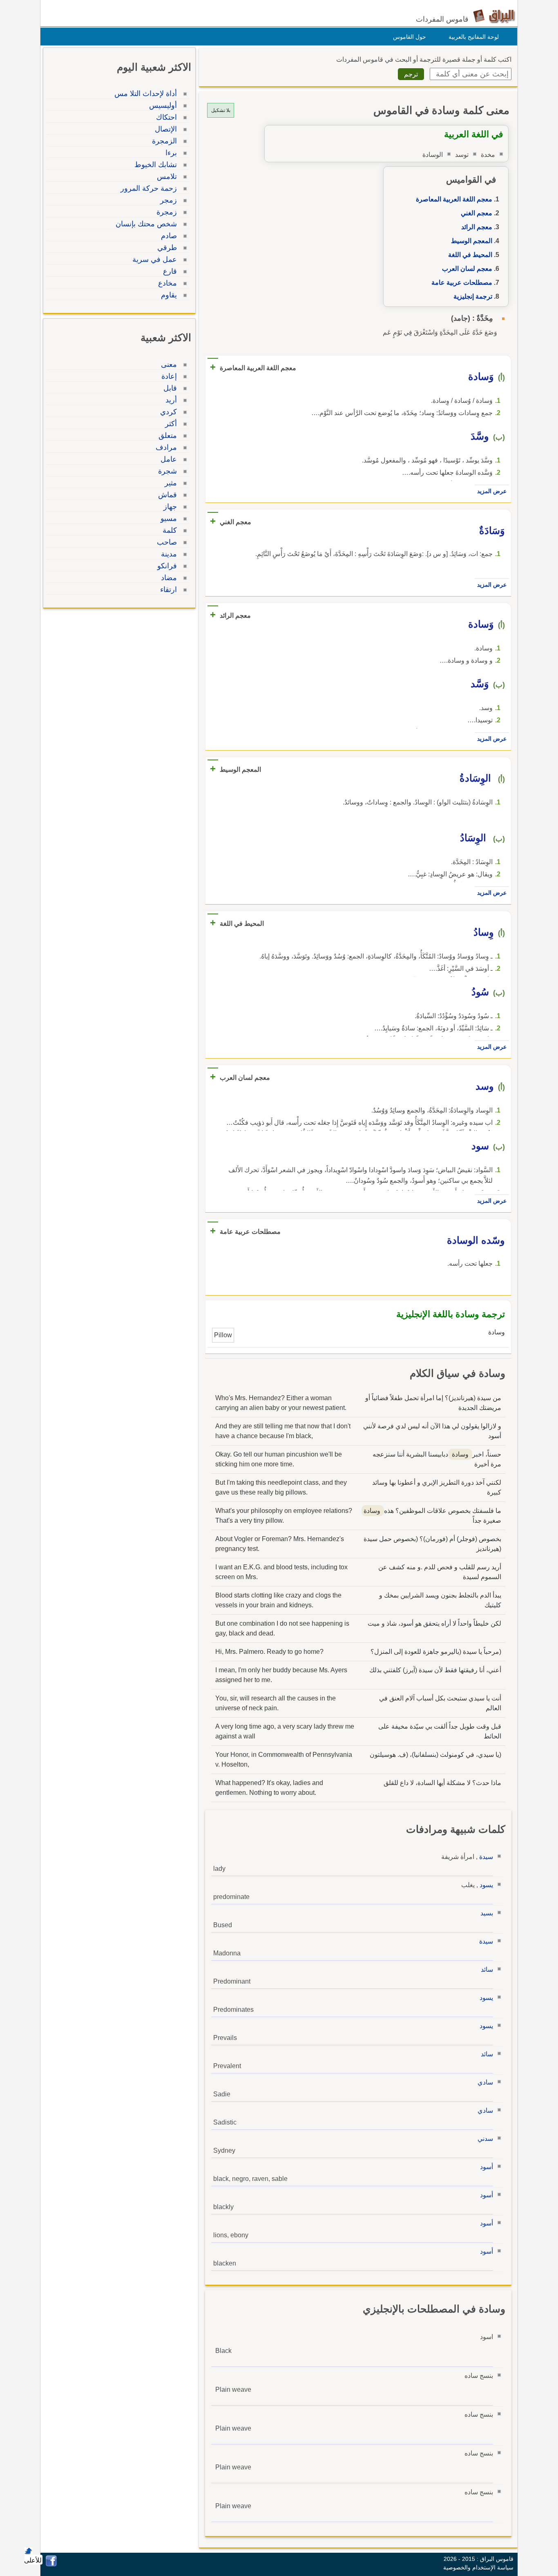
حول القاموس (410, 37)
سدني (485, 2139)
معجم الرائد (477, 227)
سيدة (486, 1857)
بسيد (487, 1913)
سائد (487, 1969)
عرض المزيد (492, 491)
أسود (487, 2167)
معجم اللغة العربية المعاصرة (454, 199)
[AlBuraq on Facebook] (51, 2564)
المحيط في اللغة (470, 255)
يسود (486, 1885)
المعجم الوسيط (472, 241)
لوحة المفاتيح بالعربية (474, 37)
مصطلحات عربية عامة (462, 283)
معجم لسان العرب (467, 269)
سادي (485, 2082)
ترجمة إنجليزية (473, 296)
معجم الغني (477, 213)
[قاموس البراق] (494, 16)
